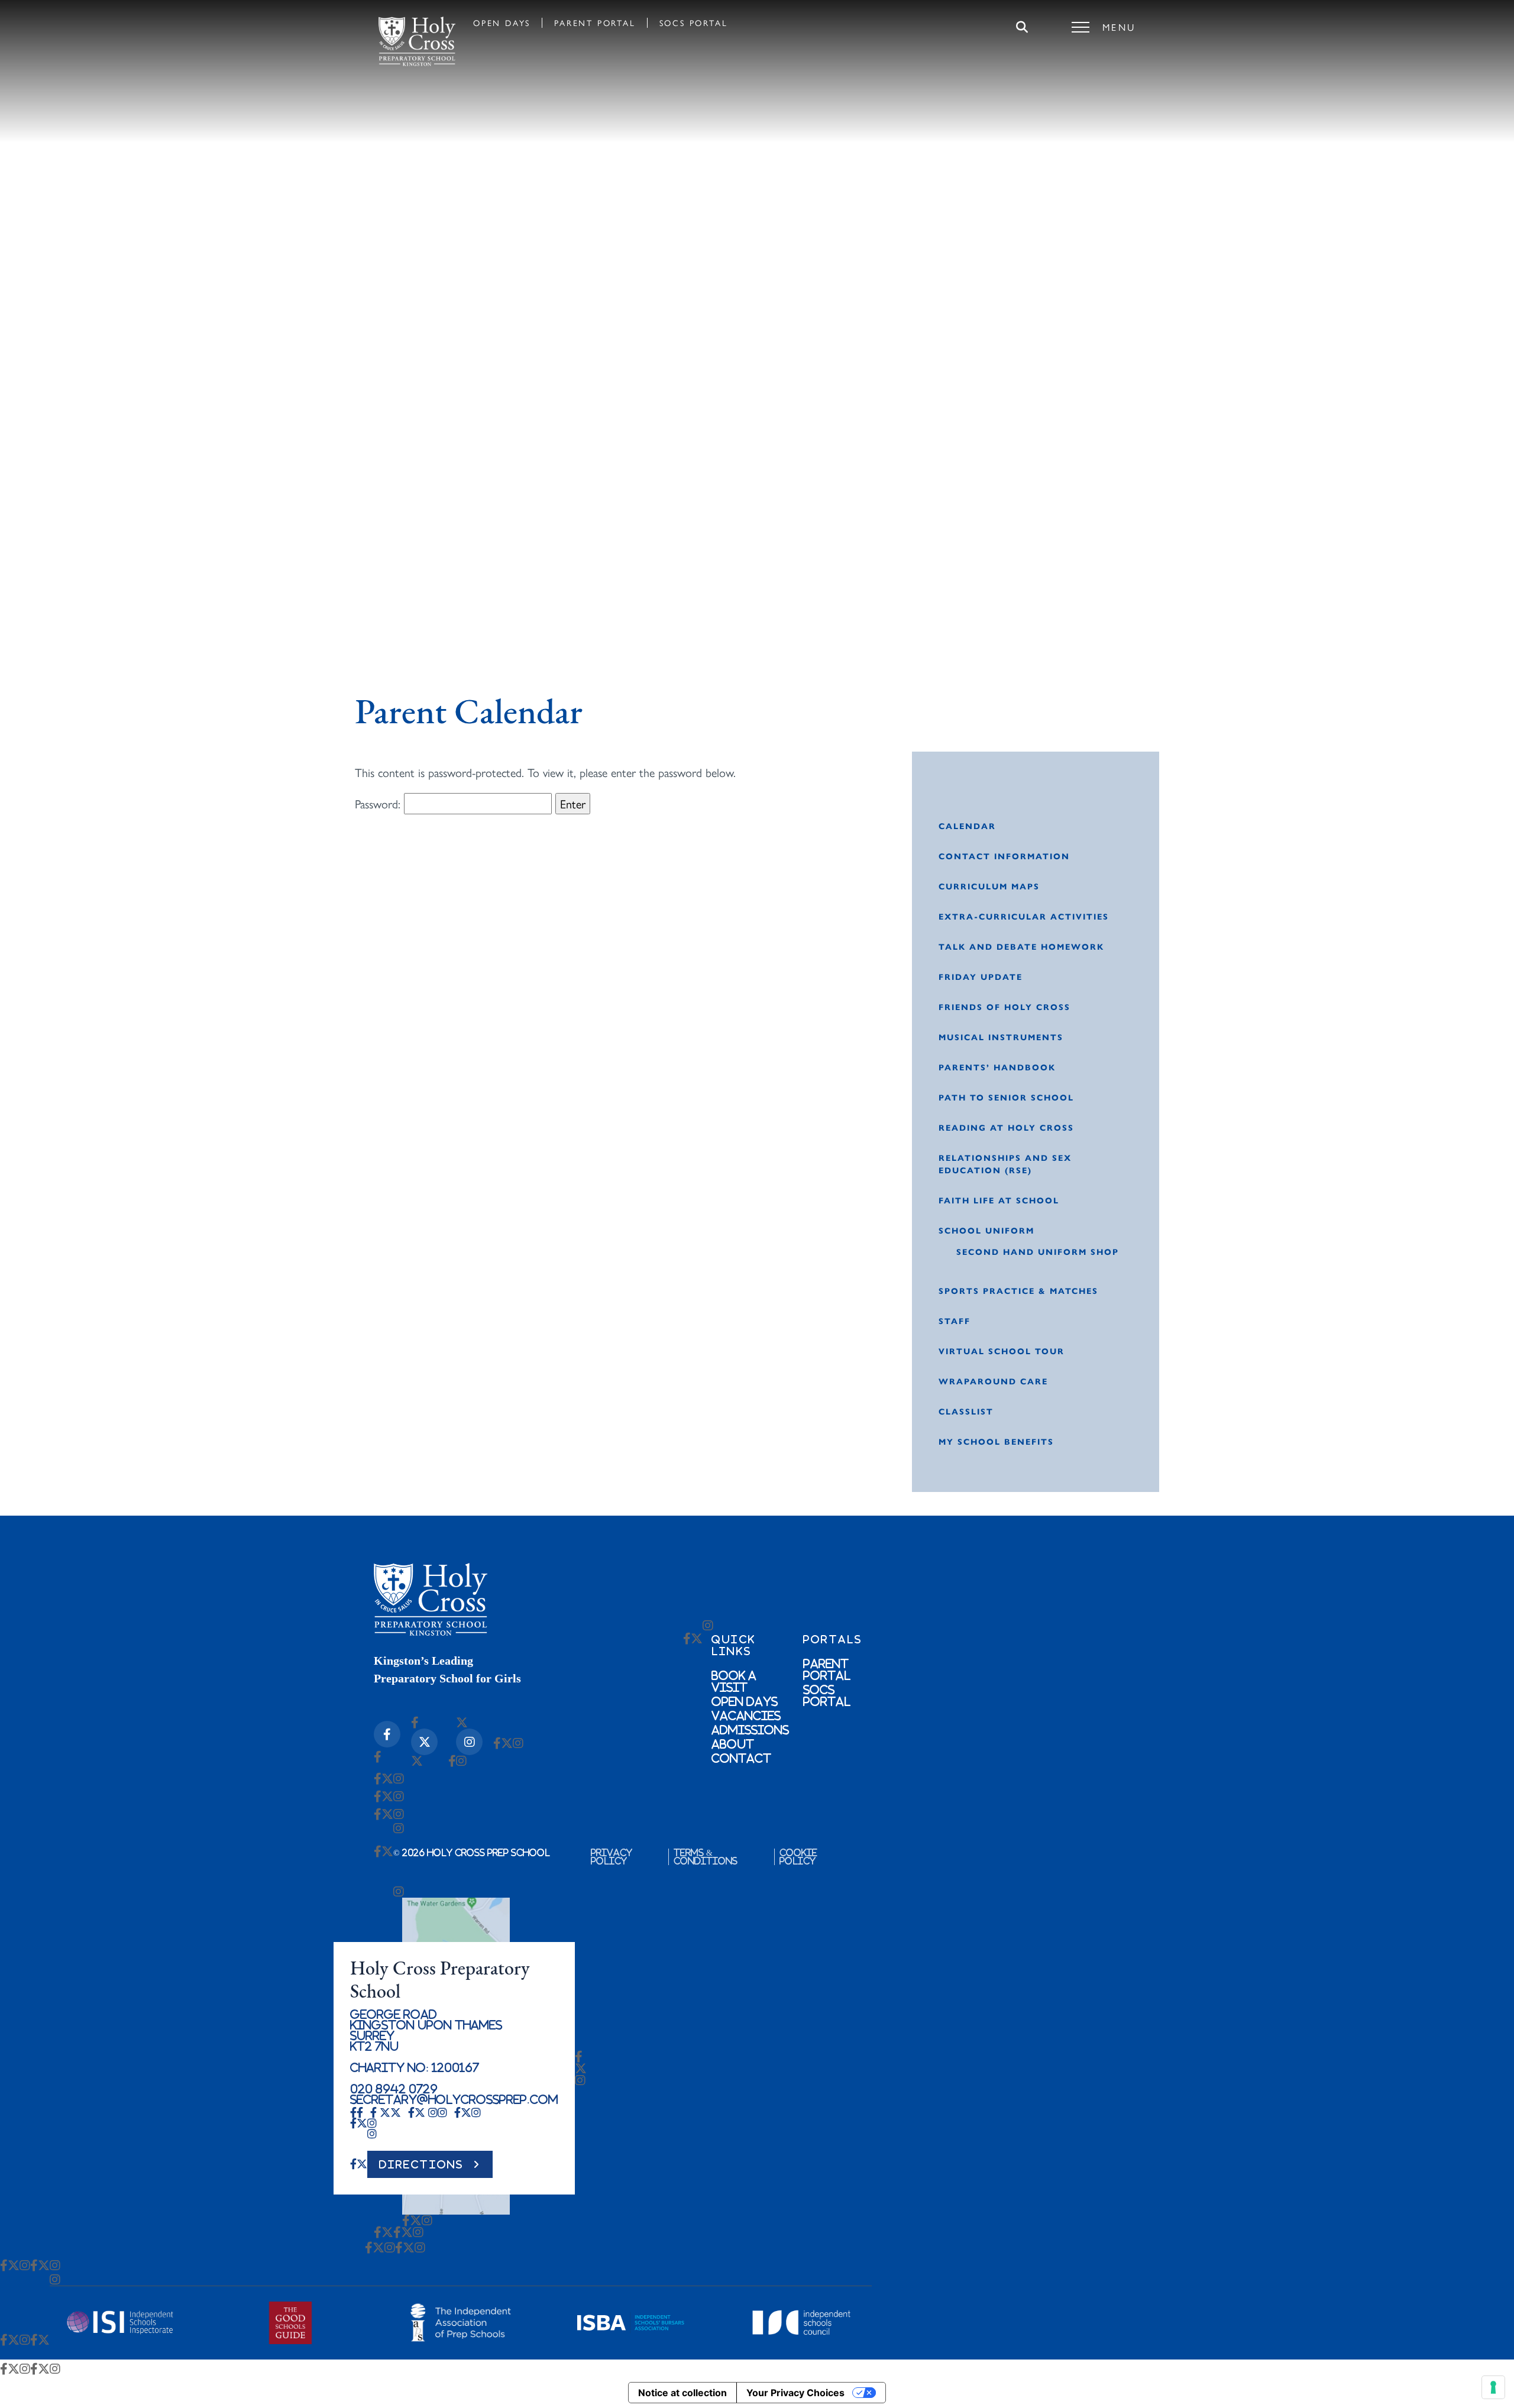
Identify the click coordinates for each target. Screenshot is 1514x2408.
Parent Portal (595, 22)
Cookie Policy (798, 1857)
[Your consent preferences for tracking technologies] (1493, 2387)
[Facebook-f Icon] (387, 1734)
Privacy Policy (612, 1857)
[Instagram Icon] (469, 1742)
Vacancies (746, 1716)
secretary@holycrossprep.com (454, 2099)
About (733, 1744)
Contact (741, 1758)
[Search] (1022, 27)
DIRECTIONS (422, 2164)
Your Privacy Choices (795, 2393)
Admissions (750, 1730)
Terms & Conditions (706, 1857)
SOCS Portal (694, 22)
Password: (379, 803)
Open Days (502, 22)
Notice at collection (682, 2393)
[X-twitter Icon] (424, 1742)
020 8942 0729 (394, 2089)
